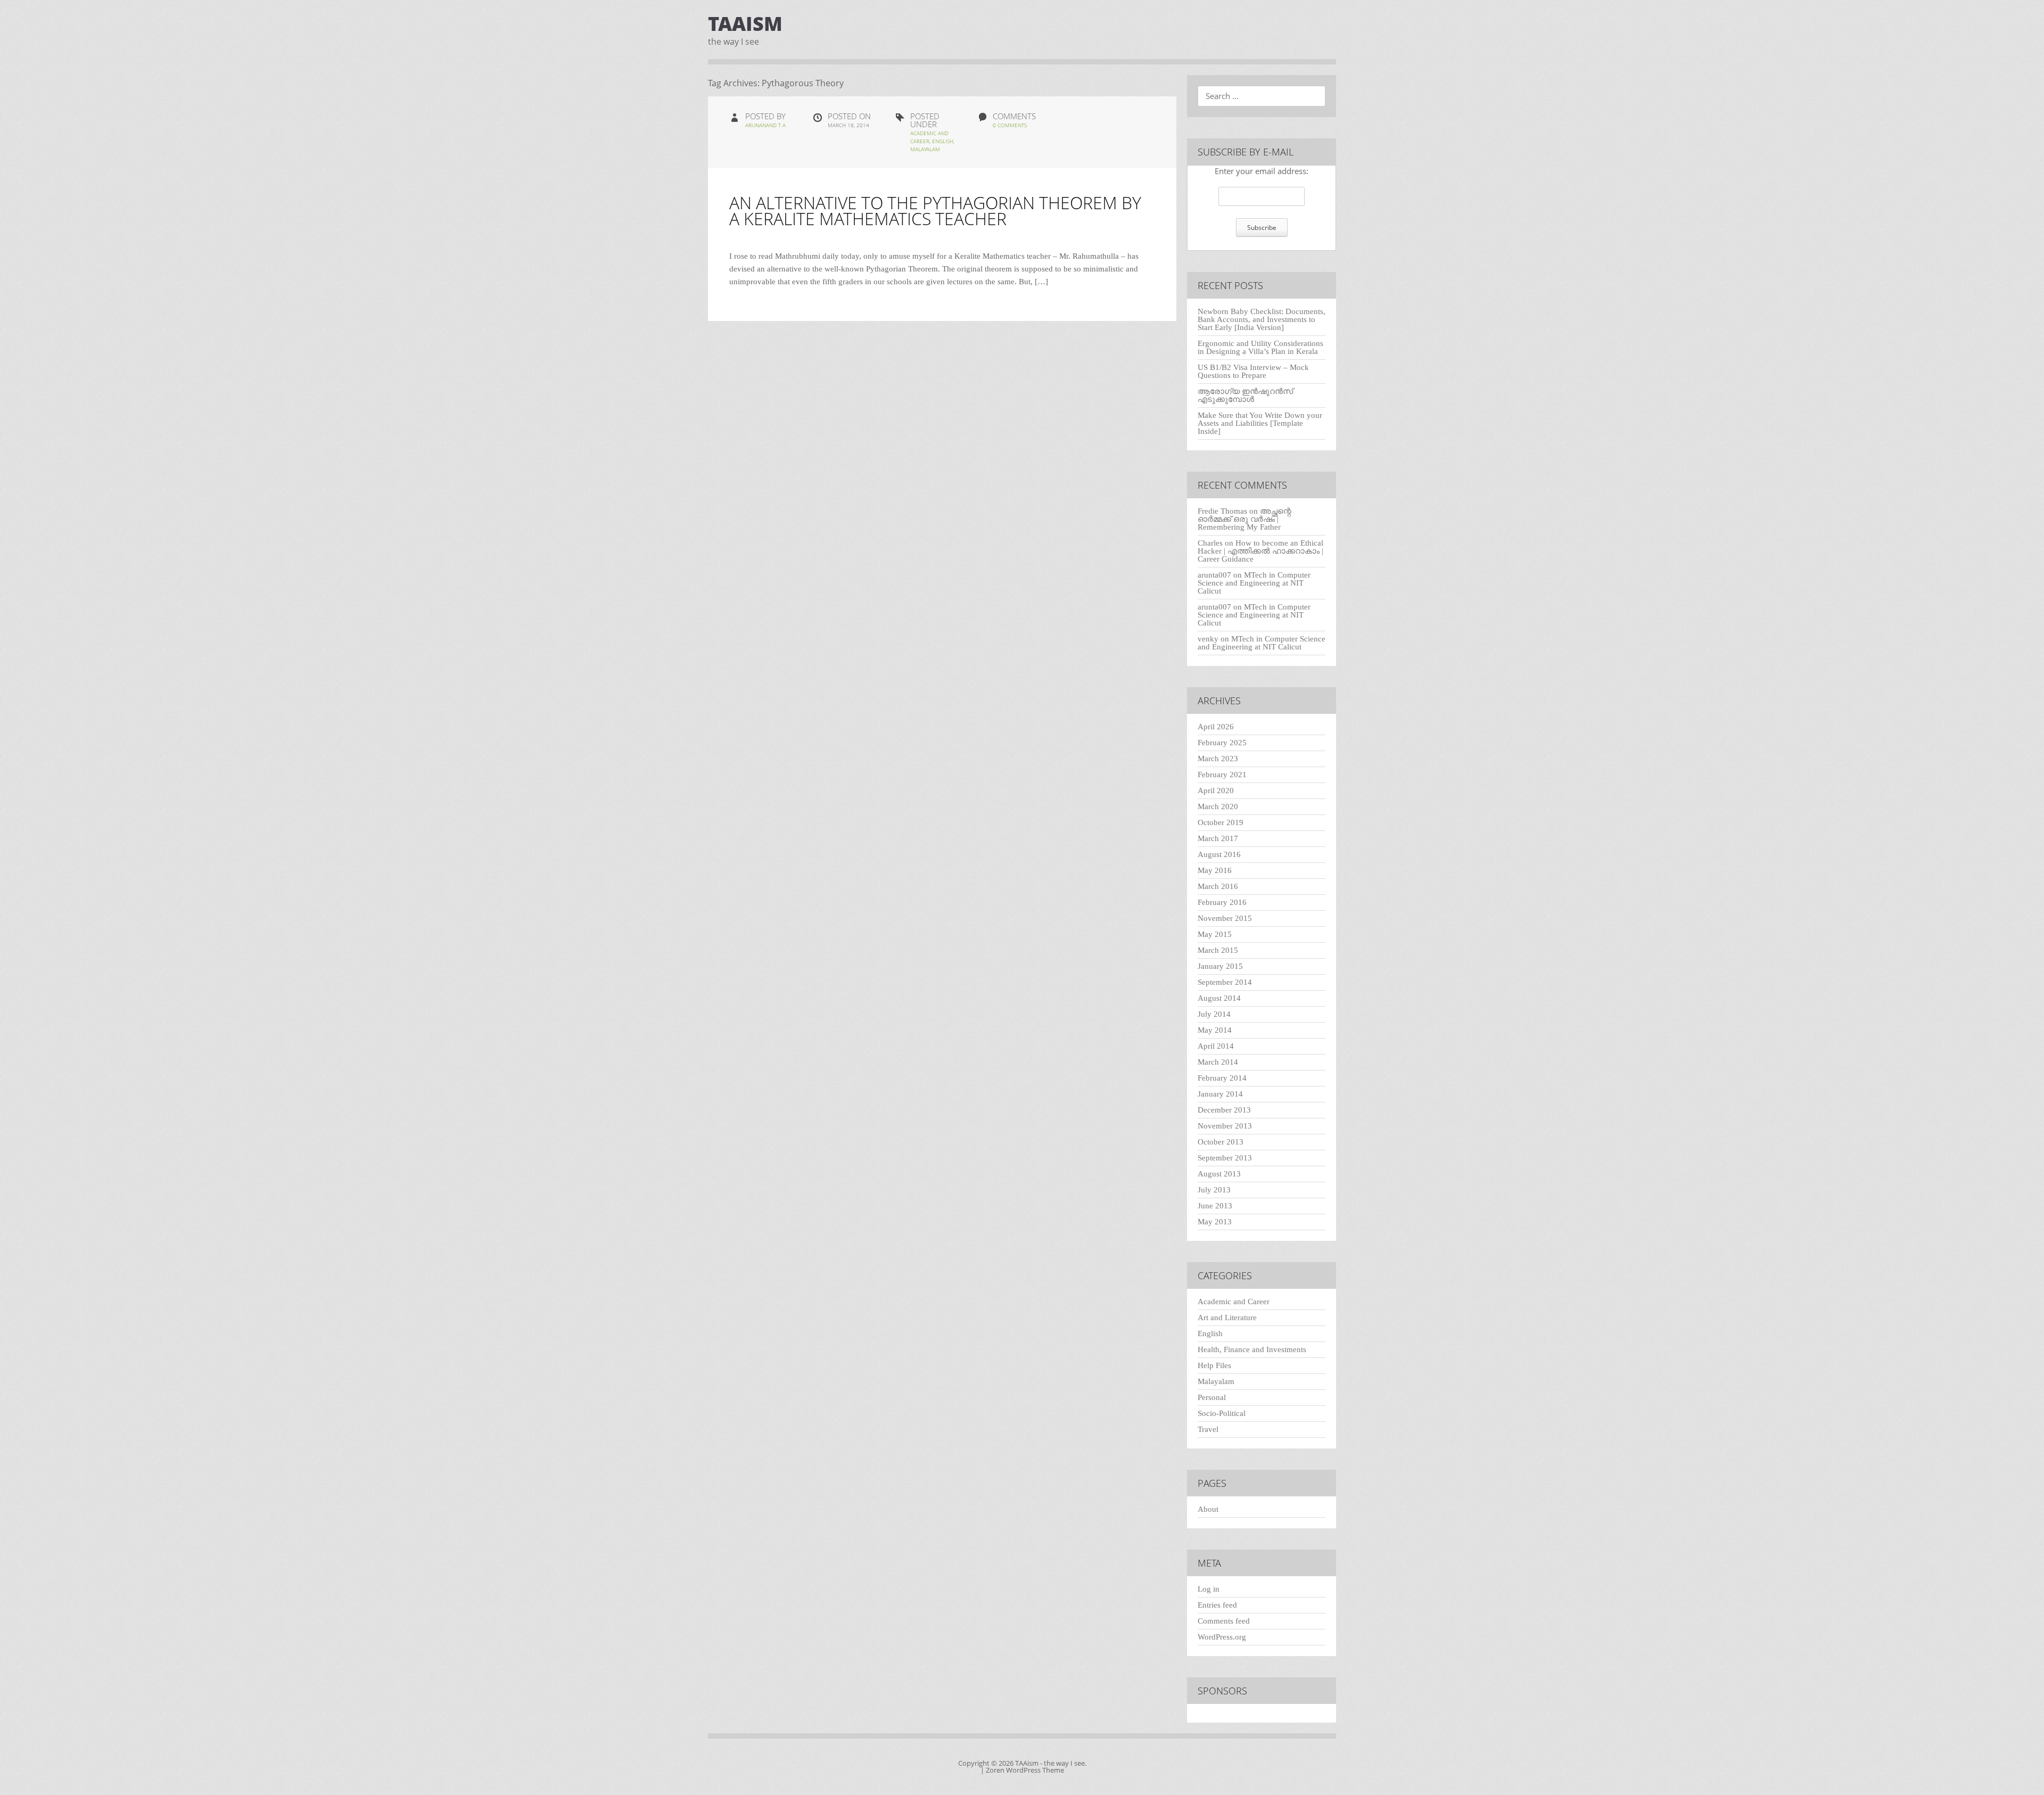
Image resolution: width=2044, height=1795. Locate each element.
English (943, 141)
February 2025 (1222, 743)
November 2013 (1225, 1126)
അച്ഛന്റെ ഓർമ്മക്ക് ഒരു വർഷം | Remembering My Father (1244, 519)
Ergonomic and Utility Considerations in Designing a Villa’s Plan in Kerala (1260, 347)
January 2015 (1220, 966)
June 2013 (1215, 1206)
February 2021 (1222, 775)
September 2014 (1225, 982)
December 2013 (1224, 1110)
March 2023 (1218, 759)
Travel (1208, 1429)
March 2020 (1218, 806)
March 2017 (1218, 838)
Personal (1212, 1397)
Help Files (1214, 1365)
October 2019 (1221, 822)
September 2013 (1225, 1158)
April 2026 (1216, 727)
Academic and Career (1234, 1302)
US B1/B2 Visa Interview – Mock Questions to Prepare (1253, 371)
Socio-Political (1222, 1413)
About (1208, 1509)
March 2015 (1218, 950)
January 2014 (1220, 1094)
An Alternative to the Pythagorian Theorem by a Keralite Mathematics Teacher (935, 211)
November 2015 (1225, 918)
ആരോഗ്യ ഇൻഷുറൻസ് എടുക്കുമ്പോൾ (1245, 395)
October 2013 (1221, 1142)
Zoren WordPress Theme (1025, 1770)
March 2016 (1218, 886)
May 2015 (1215, 934)
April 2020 (1216, 791)
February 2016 (1222, 902)
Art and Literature (1227, 1318)
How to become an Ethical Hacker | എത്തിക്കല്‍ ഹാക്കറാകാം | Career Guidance (1260, 551)
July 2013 (1214, 1190)
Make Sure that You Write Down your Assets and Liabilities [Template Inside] (1260, 423)
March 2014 (1218, 1062)
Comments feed (1224, 1621)
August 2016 (1219, 854)
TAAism (745, 24)
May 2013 (1215, 1222)
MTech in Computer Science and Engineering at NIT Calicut (1254, 583)
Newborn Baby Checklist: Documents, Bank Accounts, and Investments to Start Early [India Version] (1262, 319)
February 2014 (1222, 1078)
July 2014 (1214, 1014)
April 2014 (1216, 1046)
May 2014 (1215, 1030)
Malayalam (925, 149)
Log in (1209, 1589)
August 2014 (1219, 998)
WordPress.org (1222, 1637)
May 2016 (1215, 870)
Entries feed (1217, 1605)
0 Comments (1010, 125)
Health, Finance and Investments (1252, 1349)
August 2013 (1219, 1174)
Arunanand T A (765, 125)
